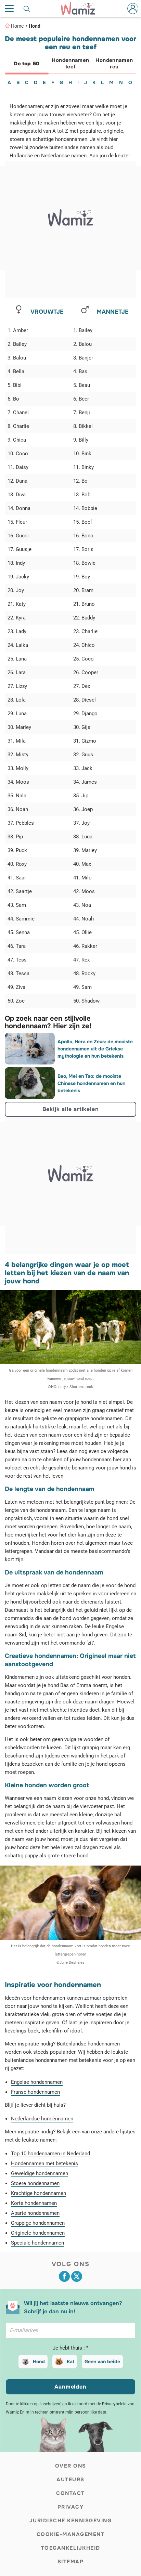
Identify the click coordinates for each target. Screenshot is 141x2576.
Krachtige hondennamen (39, 2193)
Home (17, 26)
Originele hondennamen (38, 2233)
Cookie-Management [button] (71, 2534)
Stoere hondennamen (35, 2183)
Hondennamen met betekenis (44, 2163)
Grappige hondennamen (38, 2223)
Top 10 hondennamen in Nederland (50, 2154)
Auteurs (70, 2480)
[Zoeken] (27, 9)
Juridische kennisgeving (71, 2521)
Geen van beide (102, 2362)
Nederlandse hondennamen (42, 2119)
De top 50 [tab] (27, 64)
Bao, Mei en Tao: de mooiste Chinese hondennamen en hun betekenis (91, 1083)
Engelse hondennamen (37, 2082)
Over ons (71, 2466)
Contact (70, 2493)
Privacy (71, 2507)
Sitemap (71, 2562)
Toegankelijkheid (71, 2548)
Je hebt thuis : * (70, 2348)
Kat (70, 2362)
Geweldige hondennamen (40, 2173)
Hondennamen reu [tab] (114, 63)
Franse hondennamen (35, 2092)
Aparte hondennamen (35, 2213)
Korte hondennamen (34, 2203)
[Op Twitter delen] (77, 2276)
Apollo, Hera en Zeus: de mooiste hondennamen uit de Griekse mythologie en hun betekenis (95, 1049)
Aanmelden (70, 2387)
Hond (35, 26)
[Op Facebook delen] (64, 2276)
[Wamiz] (81, 9)
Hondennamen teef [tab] (70, 63)
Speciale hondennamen (37, 2243)
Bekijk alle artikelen (71, 1109)
